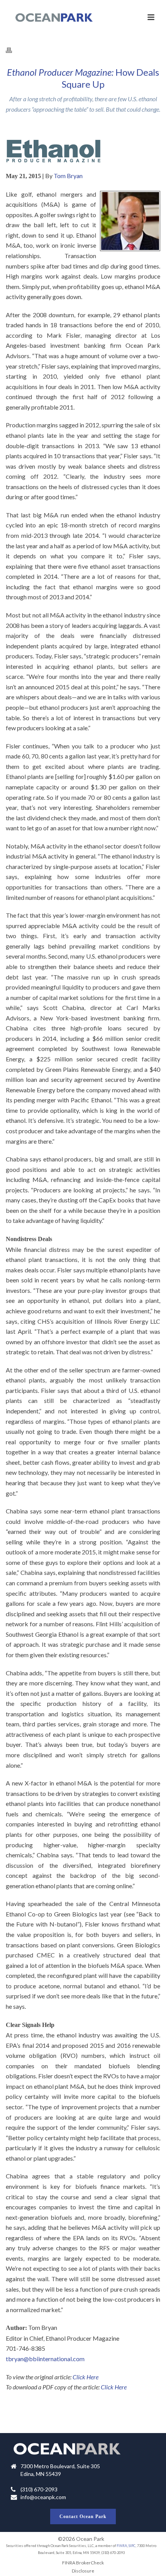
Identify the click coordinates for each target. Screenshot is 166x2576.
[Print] (13, 50)
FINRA (122, 2546)
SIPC (132, 2546)
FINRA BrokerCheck (83, 2563)
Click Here (86, 2377)
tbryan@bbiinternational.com (45, 2359)
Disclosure (83, 2571)
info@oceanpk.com (43, 2497)
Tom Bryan (68, 176)
